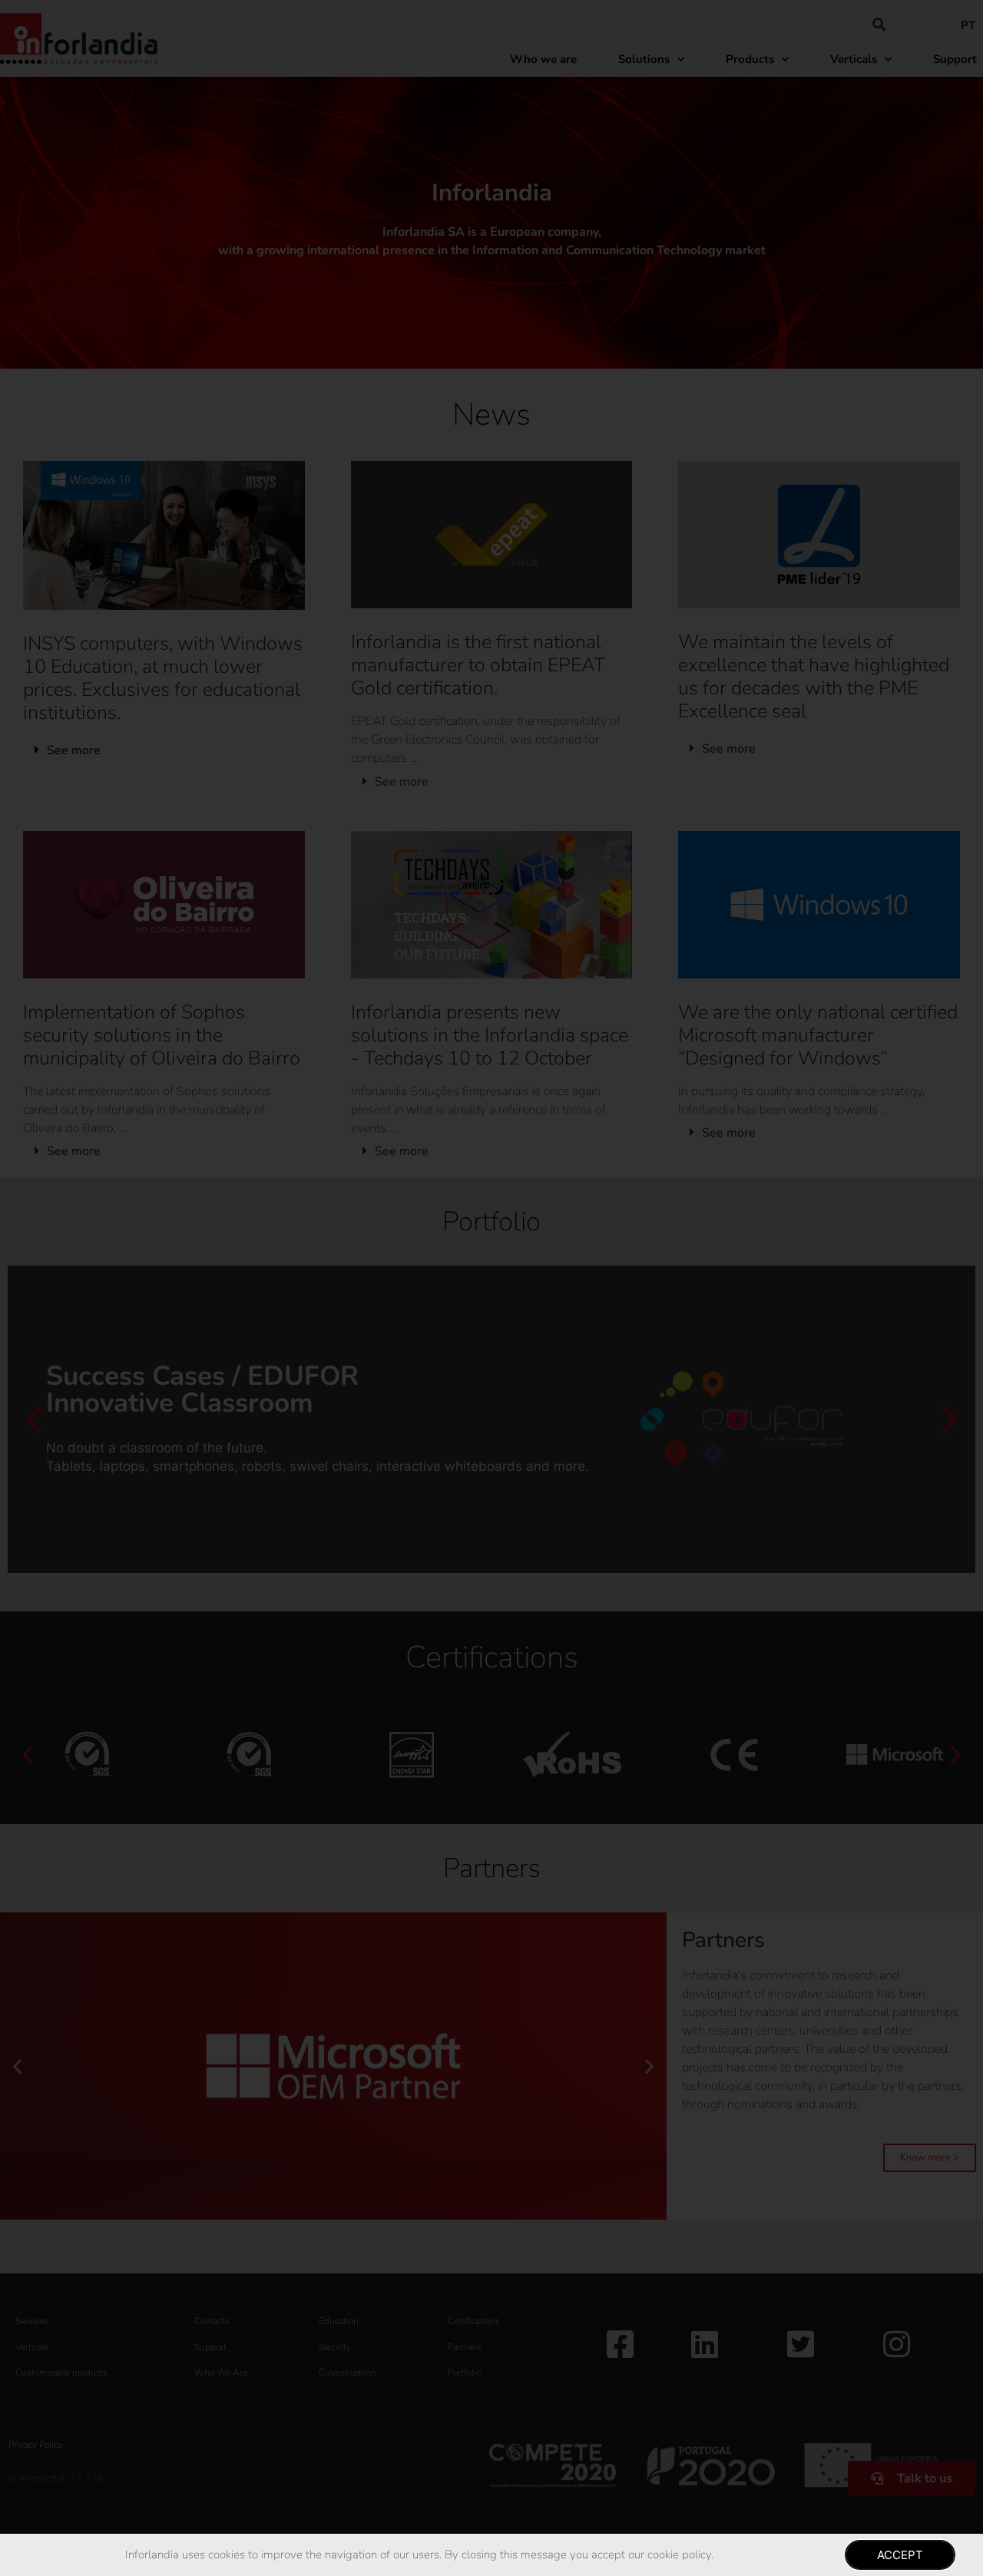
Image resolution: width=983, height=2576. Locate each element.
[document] (491, 1288)
